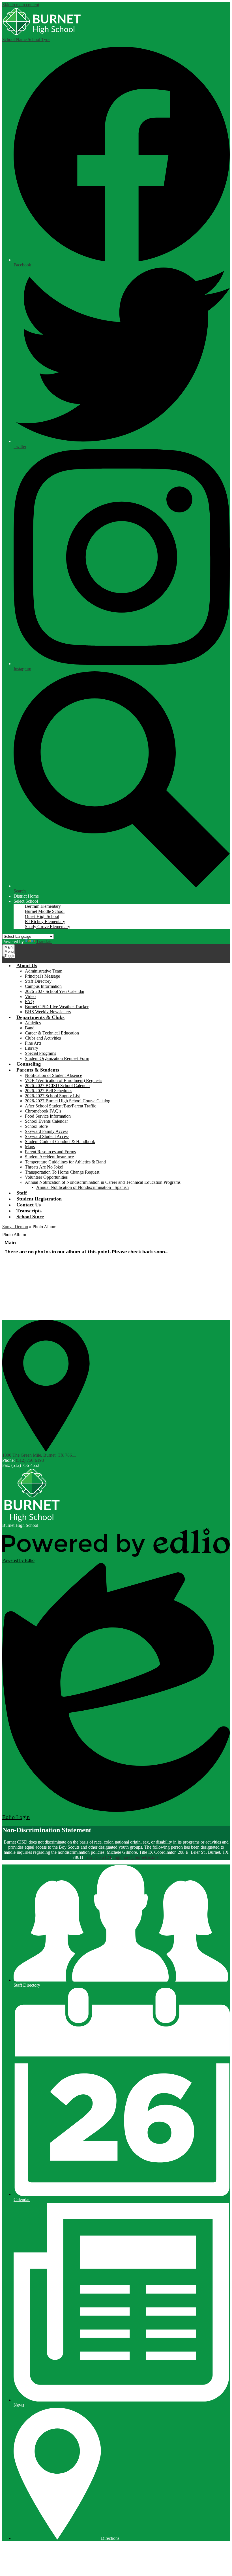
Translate (44, 942)
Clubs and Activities (43, 1038)
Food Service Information (48, 1116)
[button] (26, 901)
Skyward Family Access (47, 1131)
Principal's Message (42, 976)
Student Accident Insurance (49, 1157)
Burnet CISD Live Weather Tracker (57, 1007)
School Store (36, 1126)
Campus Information (43, 986)
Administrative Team (44, 971)
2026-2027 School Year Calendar (55, 991)
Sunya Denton (15, 1227)
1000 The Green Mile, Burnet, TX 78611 (39, 1455)
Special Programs (40, 1053)
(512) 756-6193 (30, 1460)
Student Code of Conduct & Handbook (60, 1142)
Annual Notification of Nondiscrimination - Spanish (82, 1187)
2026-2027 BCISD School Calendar (57, 1086)
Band (30, 1028)
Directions (110, 2538)
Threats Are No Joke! (44, 1167)
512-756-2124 (98, 1857)
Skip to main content (21, 5)
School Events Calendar (46, 1121)
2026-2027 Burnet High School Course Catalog (68, 1101)
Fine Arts (33, 1043)
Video (30, 996)
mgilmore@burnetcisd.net (137, 1857)
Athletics (33, 1023)
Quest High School (42, 916)
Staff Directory (38, 981)
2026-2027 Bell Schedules (49, 1091)
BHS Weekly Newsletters (48, 1012)
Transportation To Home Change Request (62, 1172)
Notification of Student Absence (53, 1075)
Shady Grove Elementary (48, 927)
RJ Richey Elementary (45, 921)
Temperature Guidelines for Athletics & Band (65, 1162)
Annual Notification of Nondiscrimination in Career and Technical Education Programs (103, 1182)
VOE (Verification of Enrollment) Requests (64, 1080)
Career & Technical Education (52, 1033)
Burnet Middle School (45, 911)
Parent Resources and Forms (50, 1152)
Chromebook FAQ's (43, 1111)
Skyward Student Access (47, 1136)
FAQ (29, 1002)
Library (32, 1048)
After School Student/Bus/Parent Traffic (61, 1106)
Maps (30, 1147)
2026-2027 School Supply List (52, 1096)
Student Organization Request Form (57, 1058)
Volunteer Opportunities (46, 1177)
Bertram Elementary (43, 906)
